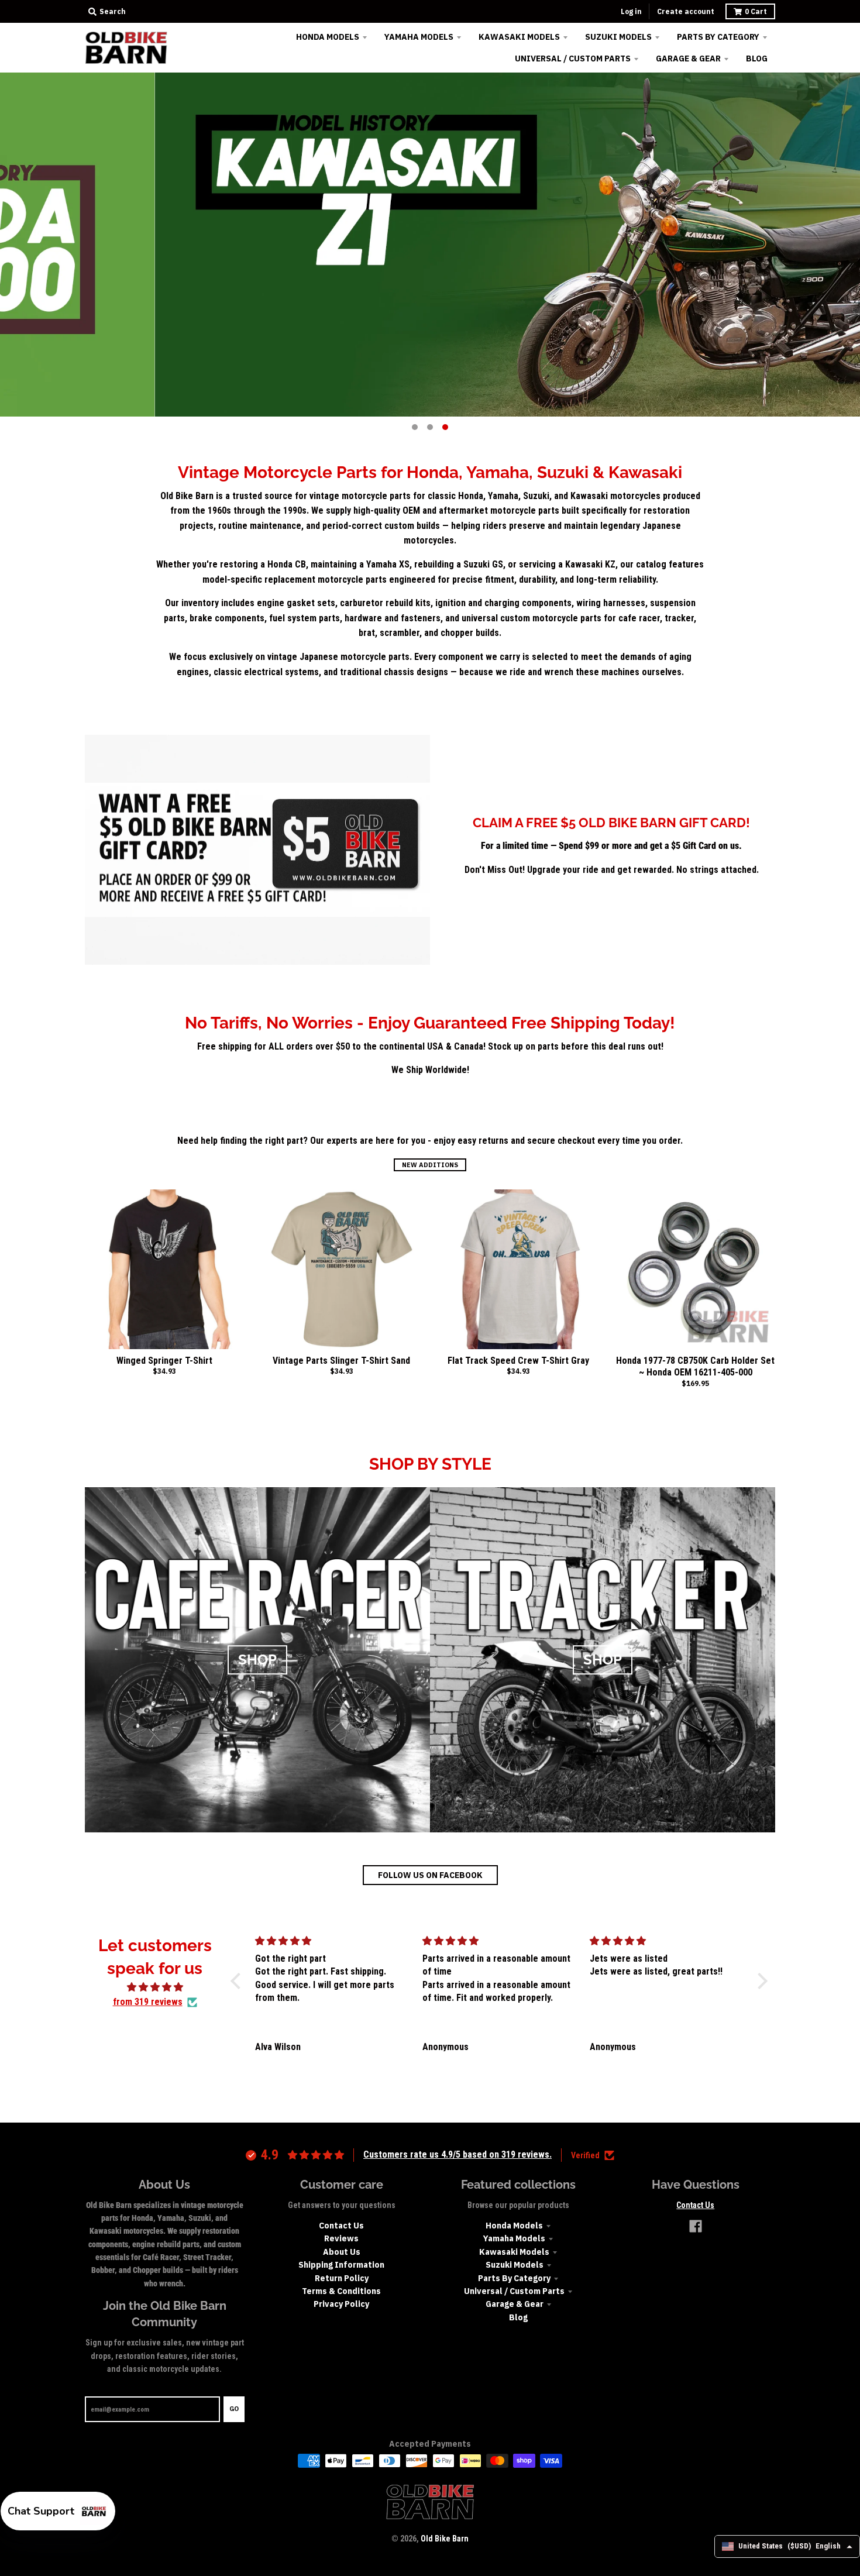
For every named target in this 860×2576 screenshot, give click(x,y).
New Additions (430, 1165)
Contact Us (341, 2226)
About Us (342, 2252)
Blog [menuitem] (757, 59)
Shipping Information (341, 2265)
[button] (239, 1980)
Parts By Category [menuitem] (718, 37)
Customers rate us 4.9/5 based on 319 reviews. (457, 2154)
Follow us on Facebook (430, 1875)
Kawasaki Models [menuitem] (519, 37)
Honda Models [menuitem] (328, 37)
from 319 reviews (148, 2002)
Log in (631, 11)
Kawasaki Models (514, 2252)
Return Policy (342, 2278)
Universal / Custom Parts (514, 2291)
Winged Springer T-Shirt (164, 1361)
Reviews (341, 2238)
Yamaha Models (514, 2238)
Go (234, 2409)
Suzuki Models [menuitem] (618, 37)
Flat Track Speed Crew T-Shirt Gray (518, 1361)
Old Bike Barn (445, 2539)
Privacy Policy (341, 2304)
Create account (686, 11)
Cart (756, 11)
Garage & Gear (515, 2304)
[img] (155, 1987)
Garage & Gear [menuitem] (688, 59)
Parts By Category (514, 2278)
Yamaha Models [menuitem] (419, 37)
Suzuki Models (515, 2265)
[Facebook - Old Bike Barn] (696, 2226)
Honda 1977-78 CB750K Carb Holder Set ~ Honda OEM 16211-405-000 (695, 1367)
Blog (518, 2317)
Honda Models (514, 2226)
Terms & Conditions (341, 2291)
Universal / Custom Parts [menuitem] (573, 59)
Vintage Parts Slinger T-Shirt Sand (341, 1361)
